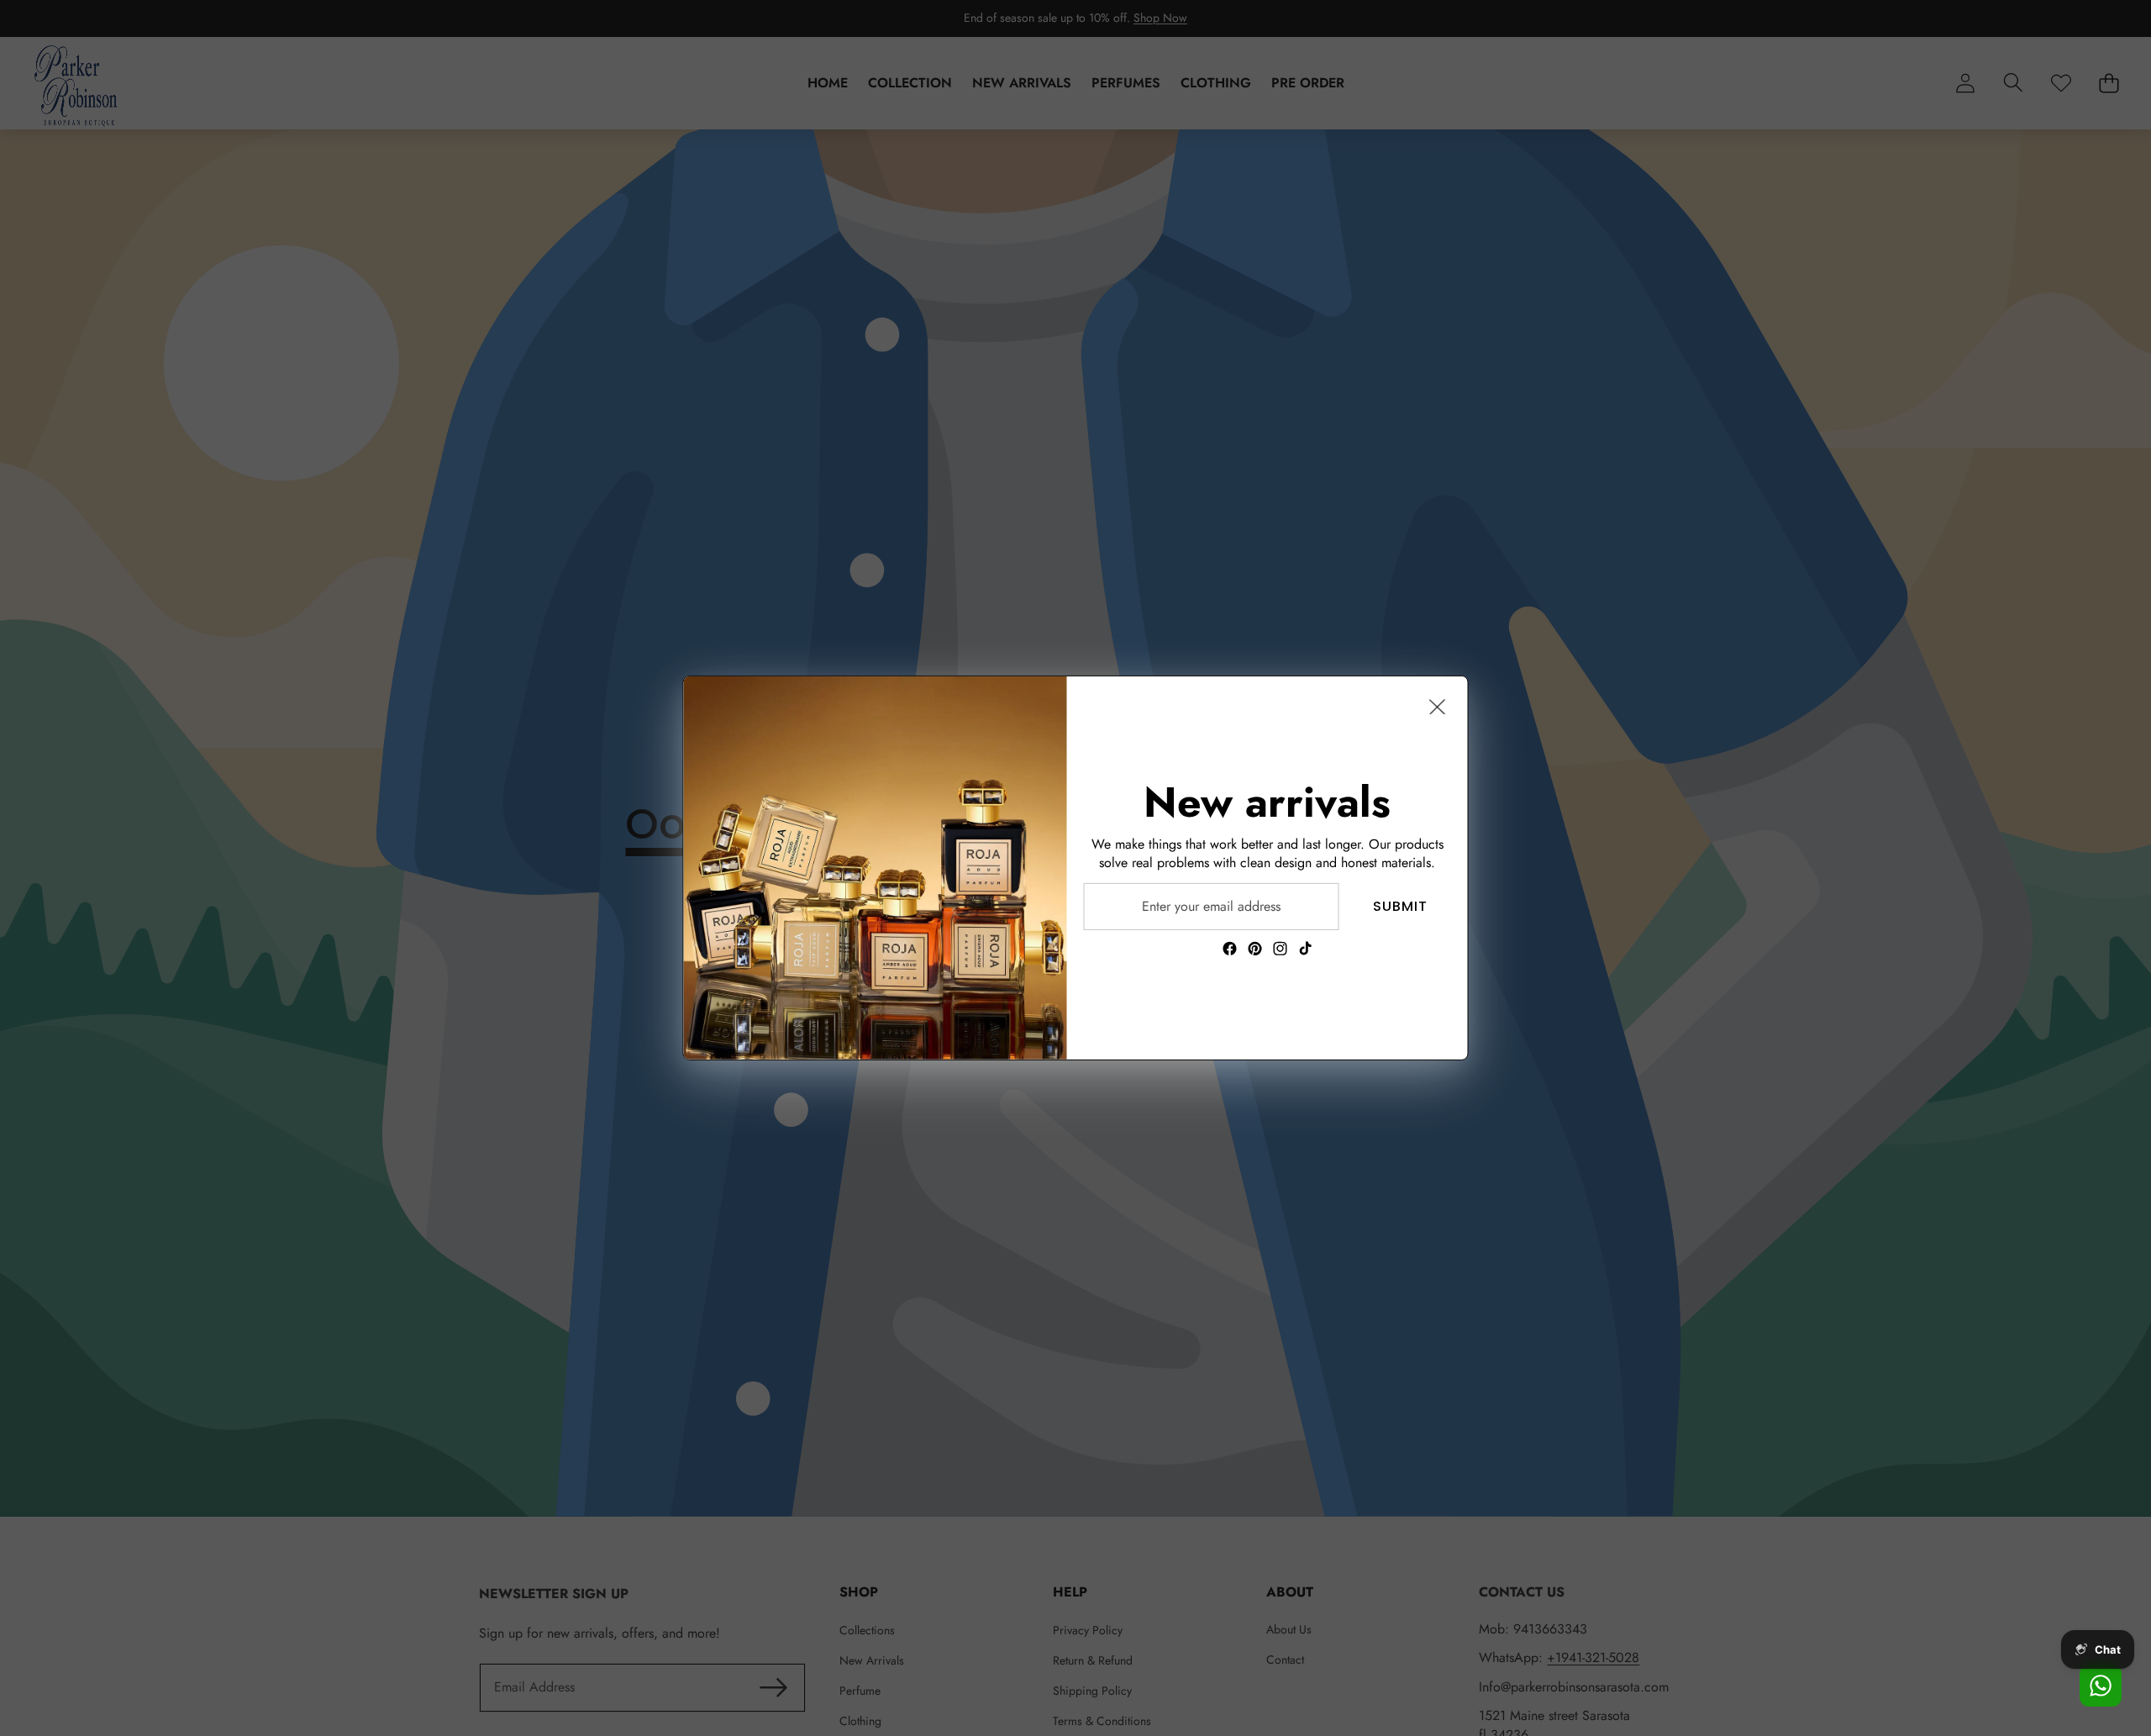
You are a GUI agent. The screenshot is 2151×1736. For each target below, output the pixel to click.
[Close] (1438, 707)
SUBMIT (1400, 906)
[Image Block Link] (876, 868)
